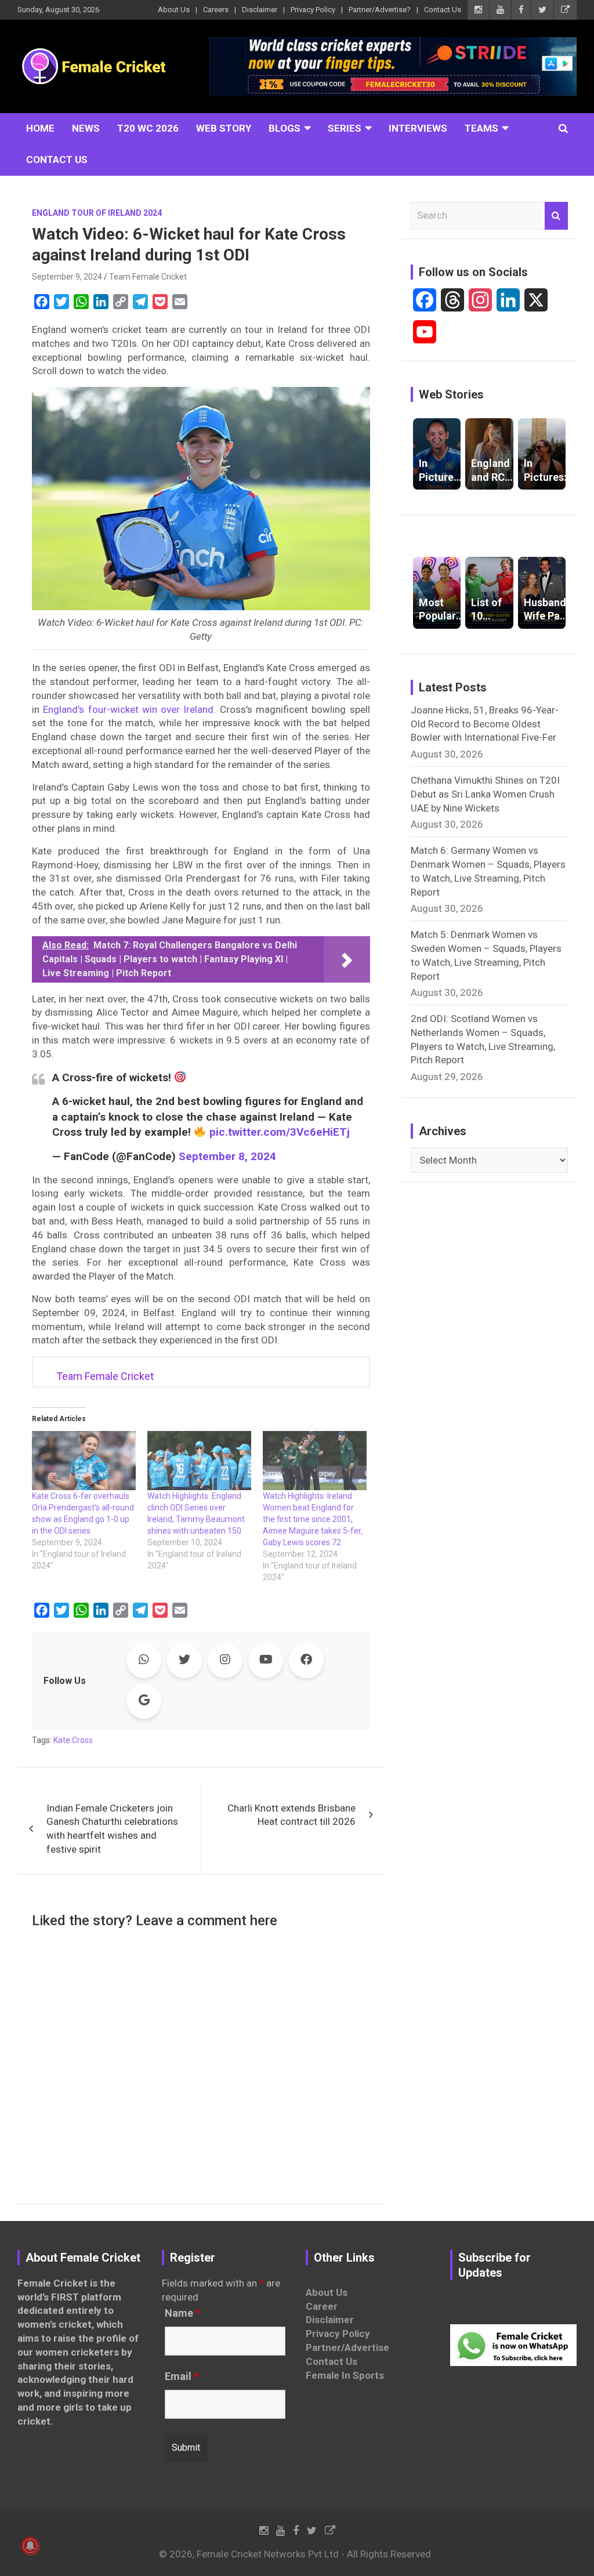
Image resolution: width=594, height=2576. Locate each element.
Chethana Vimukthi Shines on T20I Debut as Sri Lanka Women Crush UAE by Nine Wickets (485, 794)
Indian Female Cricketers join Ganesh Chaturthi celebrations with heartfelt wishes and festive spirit (112, 1829)
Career (322, 2306)
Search (556, 216)
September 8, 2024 (227, 1156)
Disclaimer (260, 10)
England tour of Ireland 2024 (97, 213)
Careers (216, 10)
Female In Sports (345, 2375)
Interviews (418, 128)
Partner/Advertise (347, 2347)
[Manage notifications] (30, 2546)
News (86, 128)
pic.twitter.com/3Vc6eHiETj (280, 1132)
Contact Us (443, 10)
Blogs (285, 128)
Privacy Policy (313, 10)
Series (345, 128)
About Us (174, 10)
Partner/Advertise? (380, 10)
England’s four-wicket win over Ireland (128, 709)
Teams (481, 128)
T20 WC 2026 (148, 128)
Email (182, 2376)
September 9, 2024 (67, 277)
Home (40, 128)
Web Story (224, 128)
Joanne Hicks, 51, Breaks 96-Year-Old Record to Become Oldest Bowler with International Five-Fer (485, 724)
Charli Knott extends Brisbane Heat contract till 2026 (291, 1815)
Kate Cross (73, 1740)
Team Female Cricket (148, 277)
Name (182, 2313)
